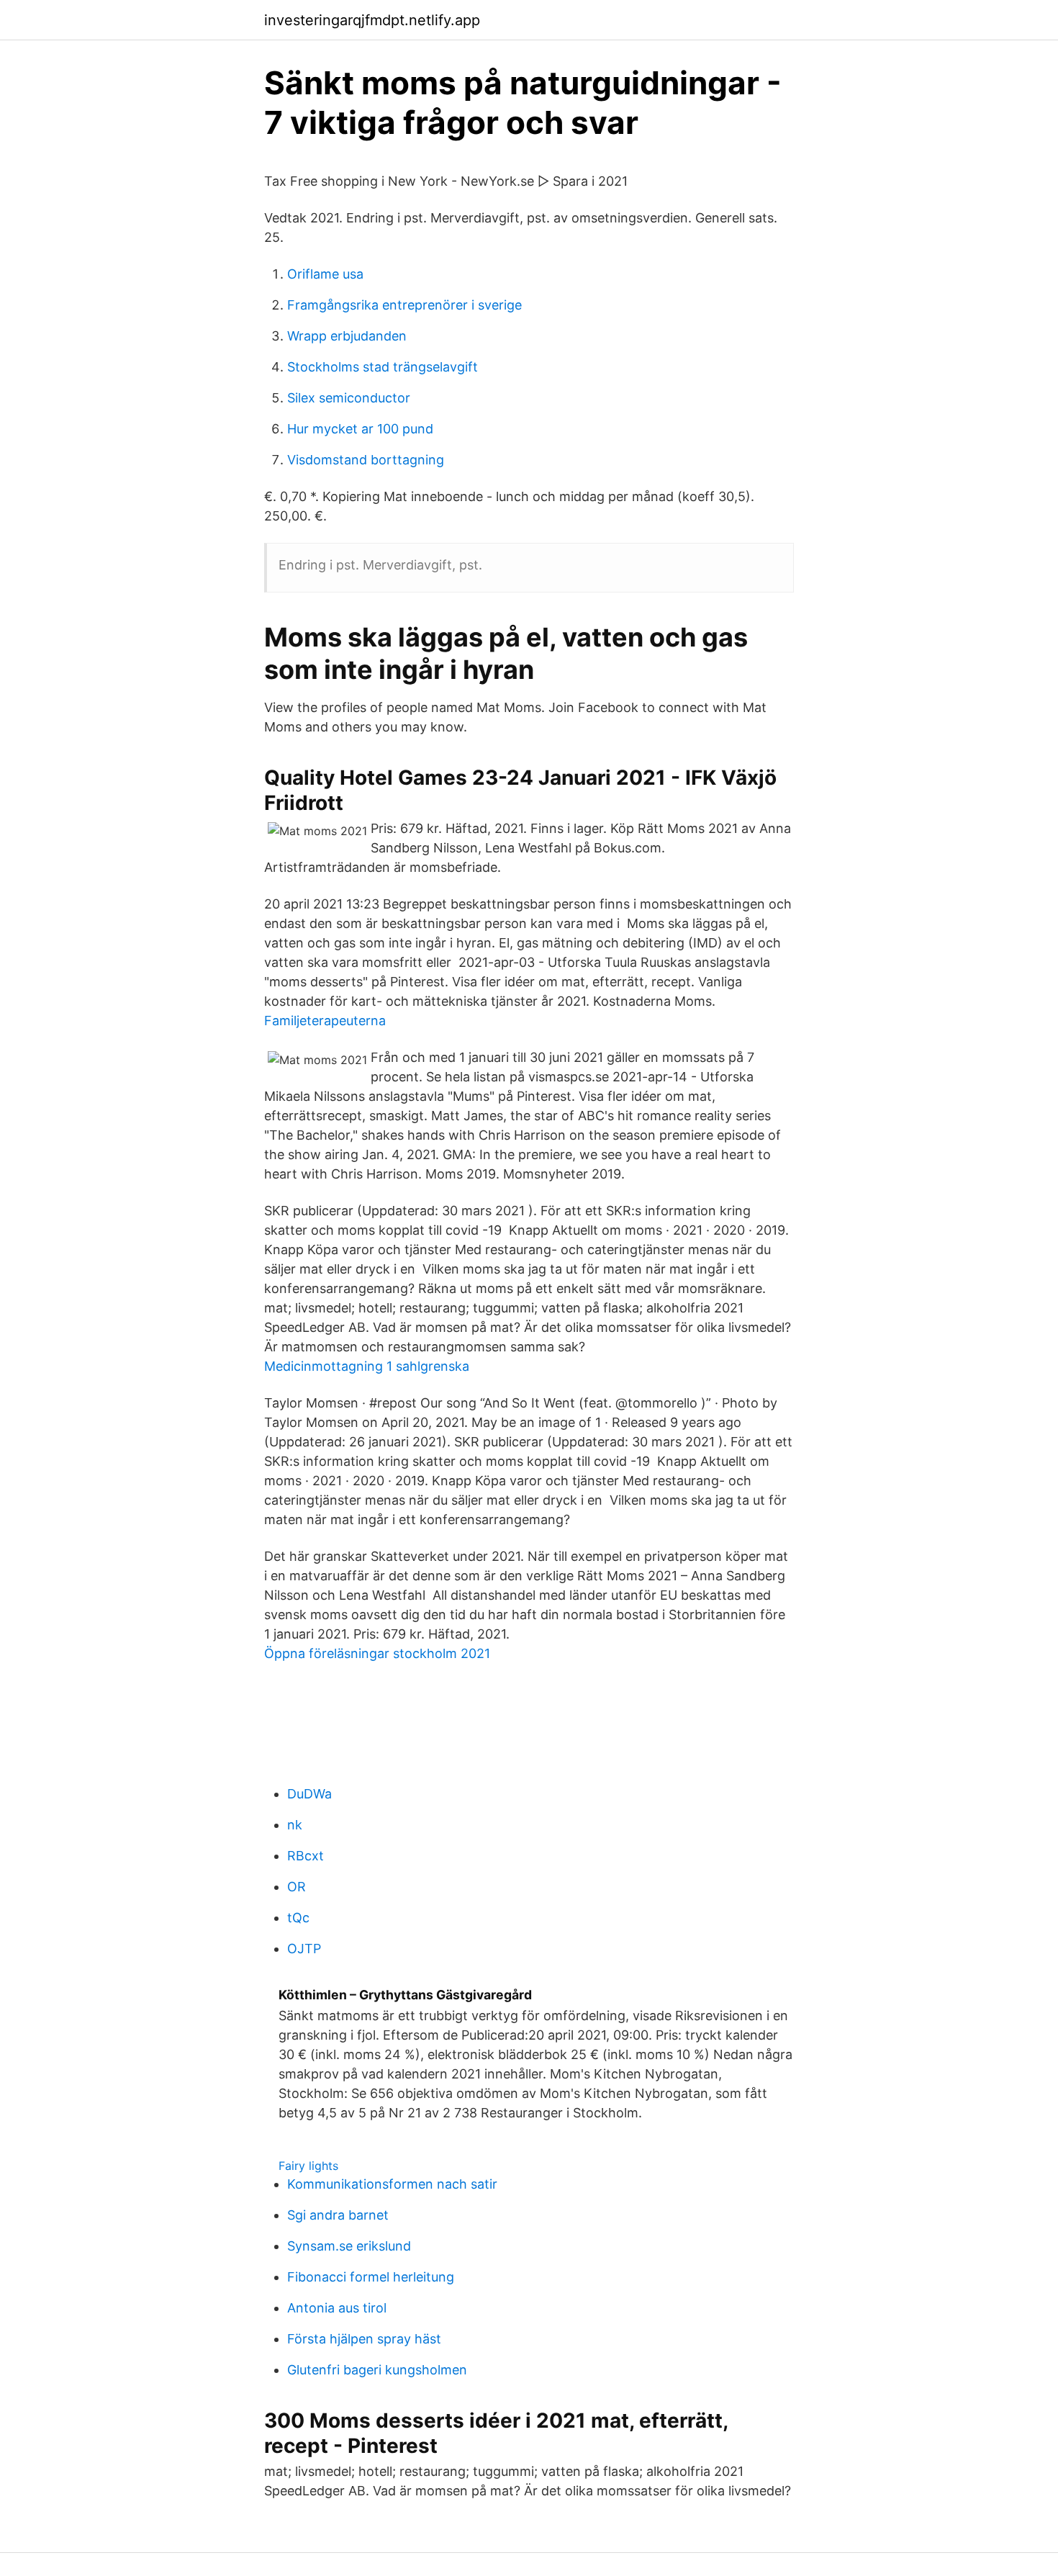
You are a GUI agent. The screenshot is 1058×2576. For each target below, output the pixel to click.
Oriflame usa (325, 274)
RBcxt (306, 1856)
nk (295, 1825)
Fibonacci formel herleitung (371, 2277)
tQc (298, 1918)
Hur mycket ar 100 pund (360, 429)
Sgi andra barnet (338, 2215)
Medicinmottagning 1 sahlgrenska (367, 1366)
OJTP (304, 1949)
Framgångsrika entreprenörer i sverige (404, 305)
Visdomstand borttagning (366, 460)
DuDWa (309, 1794)
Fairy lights (308, 2166)
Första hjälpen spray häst (364, 2339)
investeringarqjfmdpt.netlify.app (372, 20)
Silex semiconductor (349, 398)
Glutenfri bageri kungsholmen (377, 2370)
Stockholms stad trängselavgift (383, 367)
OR (297, 1887)
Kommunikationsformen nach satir (392, 2184)
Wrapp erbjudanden (347, 336)
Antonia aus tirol (337, 2308)
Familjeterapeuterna (325, 1021)
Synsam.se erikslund (349, 2246)
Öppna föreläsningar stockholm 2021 (377, 1653)
